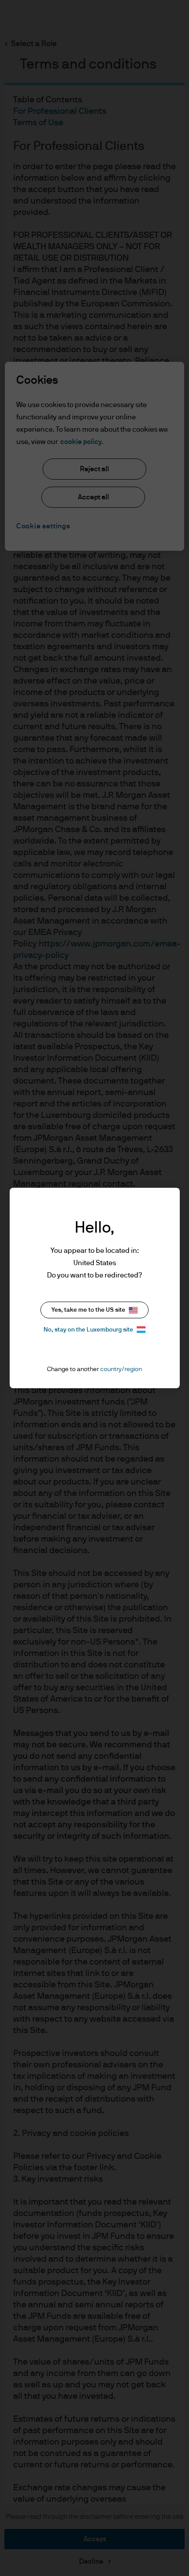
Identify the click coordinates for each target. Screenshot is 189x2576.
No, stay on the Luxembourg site (88, 1330)
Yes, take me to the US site (88, 1310)
